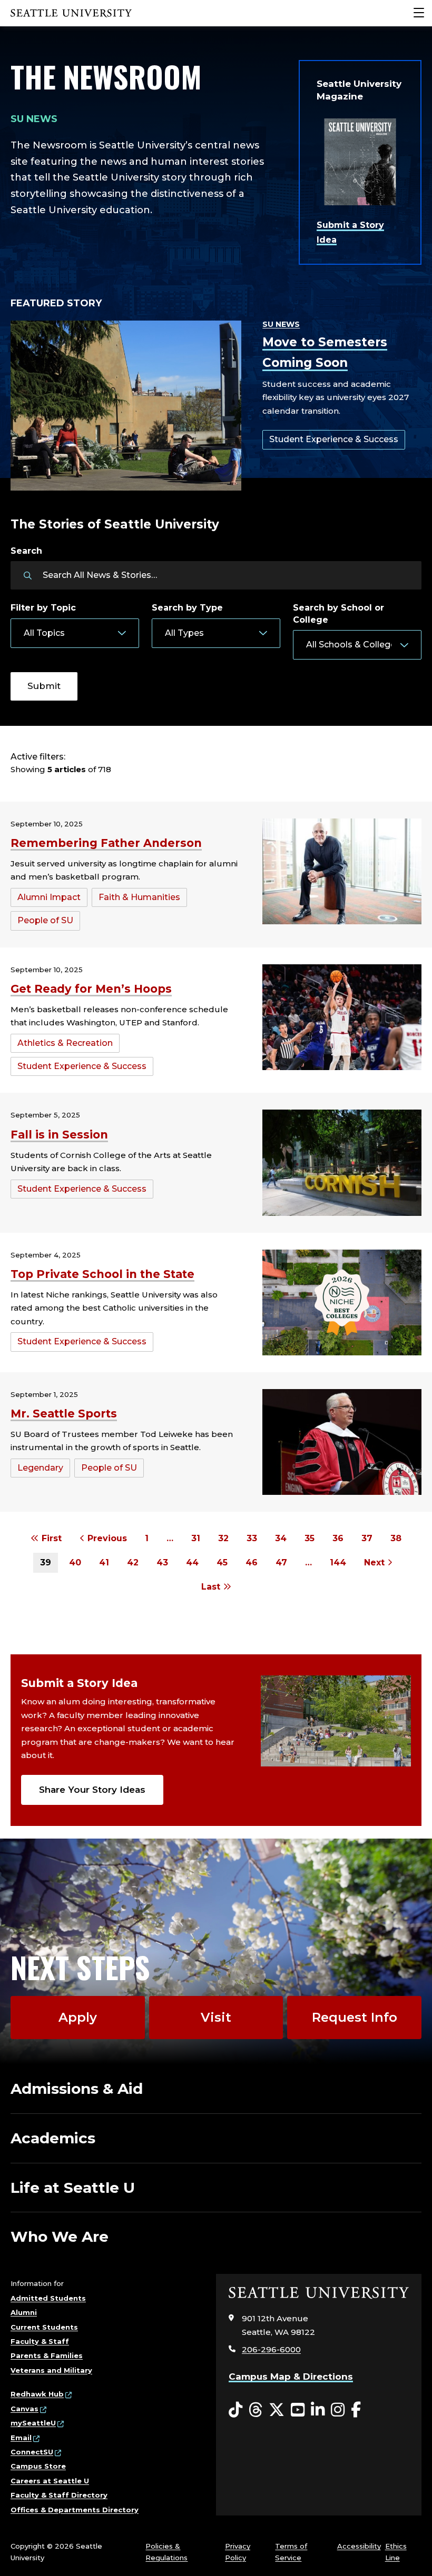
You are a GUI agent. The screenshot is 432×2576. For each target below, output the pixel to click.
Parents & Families (47, 2355)
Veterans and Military (51, 2370)
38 (396, 1538)
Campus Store (38, 2466)
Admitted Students (48, 2298)
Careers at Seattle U (50, 2481)
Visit (216, 2017)
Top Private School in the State (102, 1274)
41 (104, 1562)
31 (196, 1538)
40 (75, 1562)
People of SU (45, 920)
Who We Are (60, 2236)
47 (281, 1562)
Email (21, 2438)
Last (212, 1587)
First (50, 1538)
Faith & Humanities (139, 897)
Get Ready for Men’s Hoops (91, 989)
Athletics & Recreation (65, 1043)
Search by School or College (338, 613)
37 (367, 1538)
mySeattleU (33, 2423)
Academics (53, 2138)
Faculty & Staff (40, 2341)
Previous (106, 1538)
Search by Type (187, 608)
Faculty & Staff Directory (59, 2495)
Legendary (40, 1468)
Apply (78, 2017)
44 (192, 1562)
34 (281, 1538)
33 (252, 1538)
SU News (281, 324)
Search (26, 551)
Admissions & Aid (77, 2089)
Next (376, 1562)
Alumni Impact (49, 897)
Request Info (355, 2017)
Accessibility (359, 2546)
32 (223, 1538)
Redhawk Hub (37, 2394)
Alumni (24, 2312)
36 (338, 1538)
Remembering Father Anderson (106, 843)
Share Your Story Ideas (92, 1790)
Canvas (24, 2409)
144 (338, 1562)
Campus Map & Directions (291, 2377)
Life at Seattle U (73, 2188)
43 (162, 1562)
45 (222, 1562)
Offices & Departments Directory (75, 2510)
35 (310, 1538)
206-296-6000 (271, 2349)
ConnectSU (32, 2452)
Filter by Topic (43, 608)
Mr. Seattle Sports (64, 1414)
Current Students (44, 2327)
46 (252, 1562)
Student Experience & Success (334, 439)
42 (133, 1562)
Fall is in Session (59, 1135)
